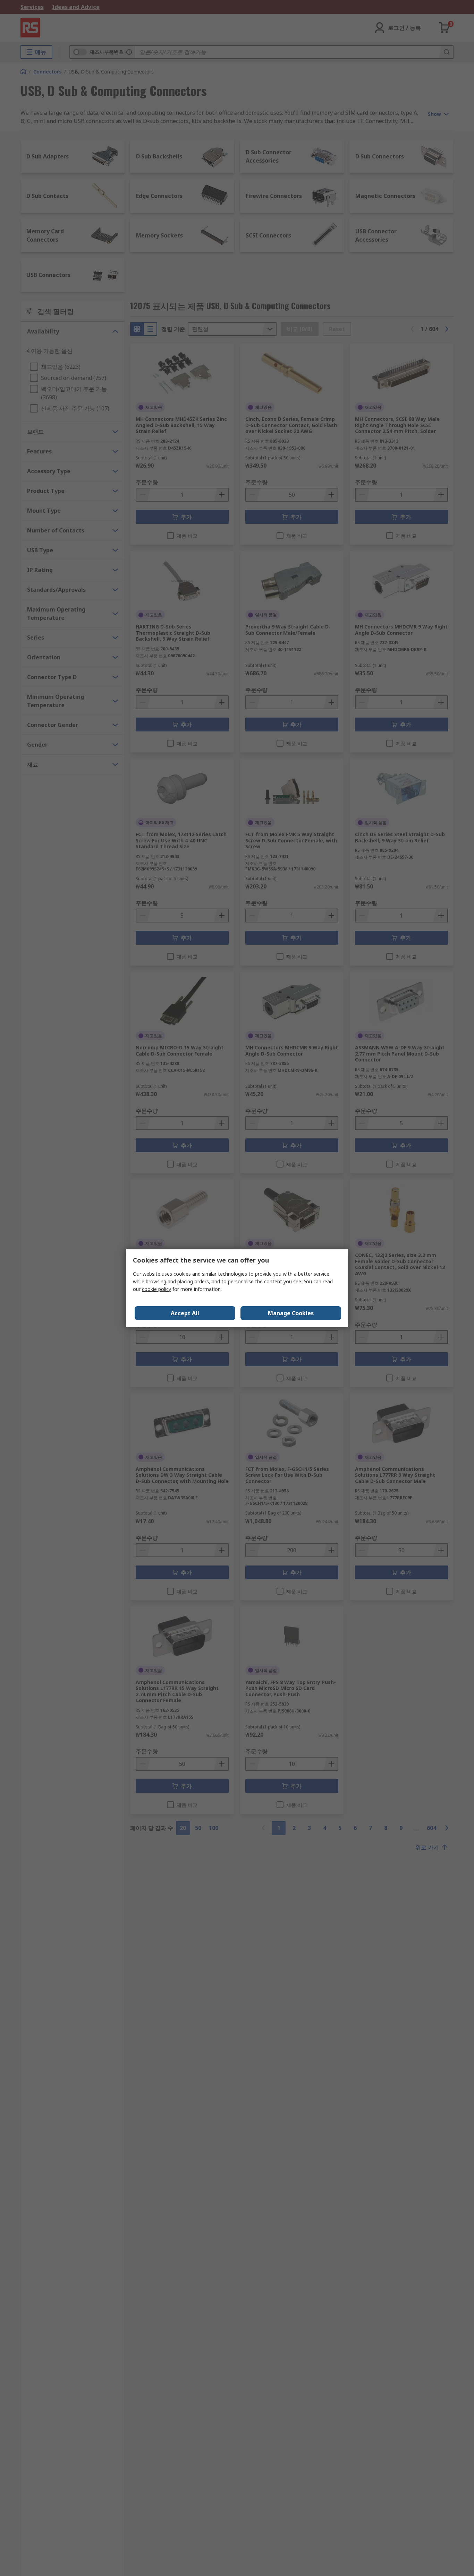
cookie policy (156, 1289)
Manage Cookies (291, 1313)
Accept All (185, 1313)
